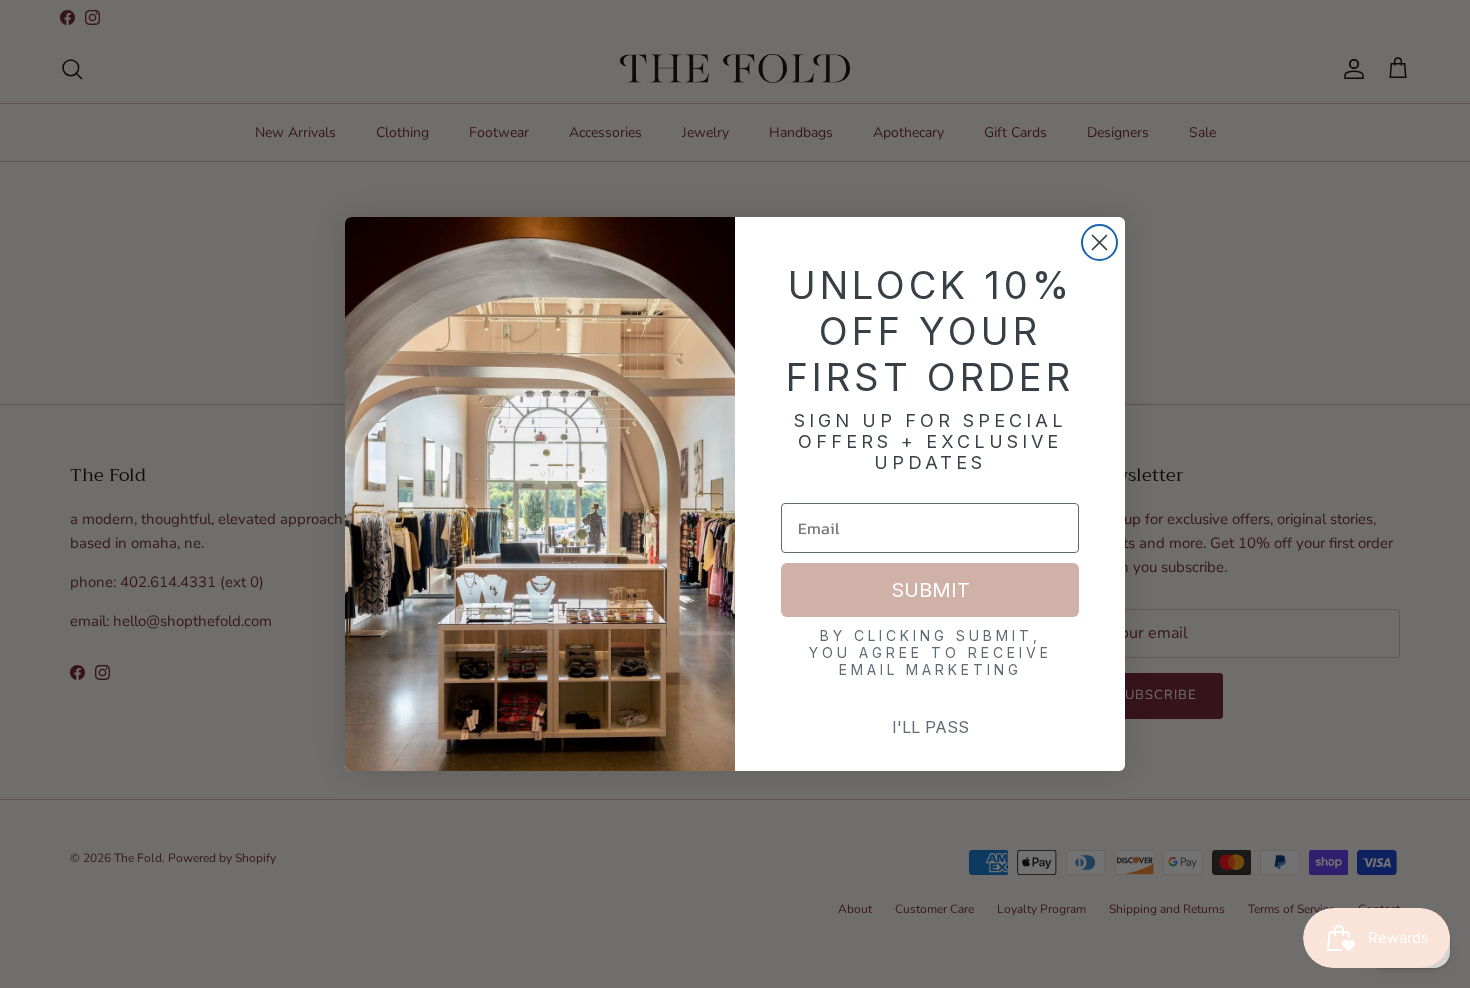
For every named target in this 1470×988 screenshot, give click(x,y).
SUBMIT (930, 590)
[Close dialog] (1099, 242)
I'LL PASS (930, 727)
